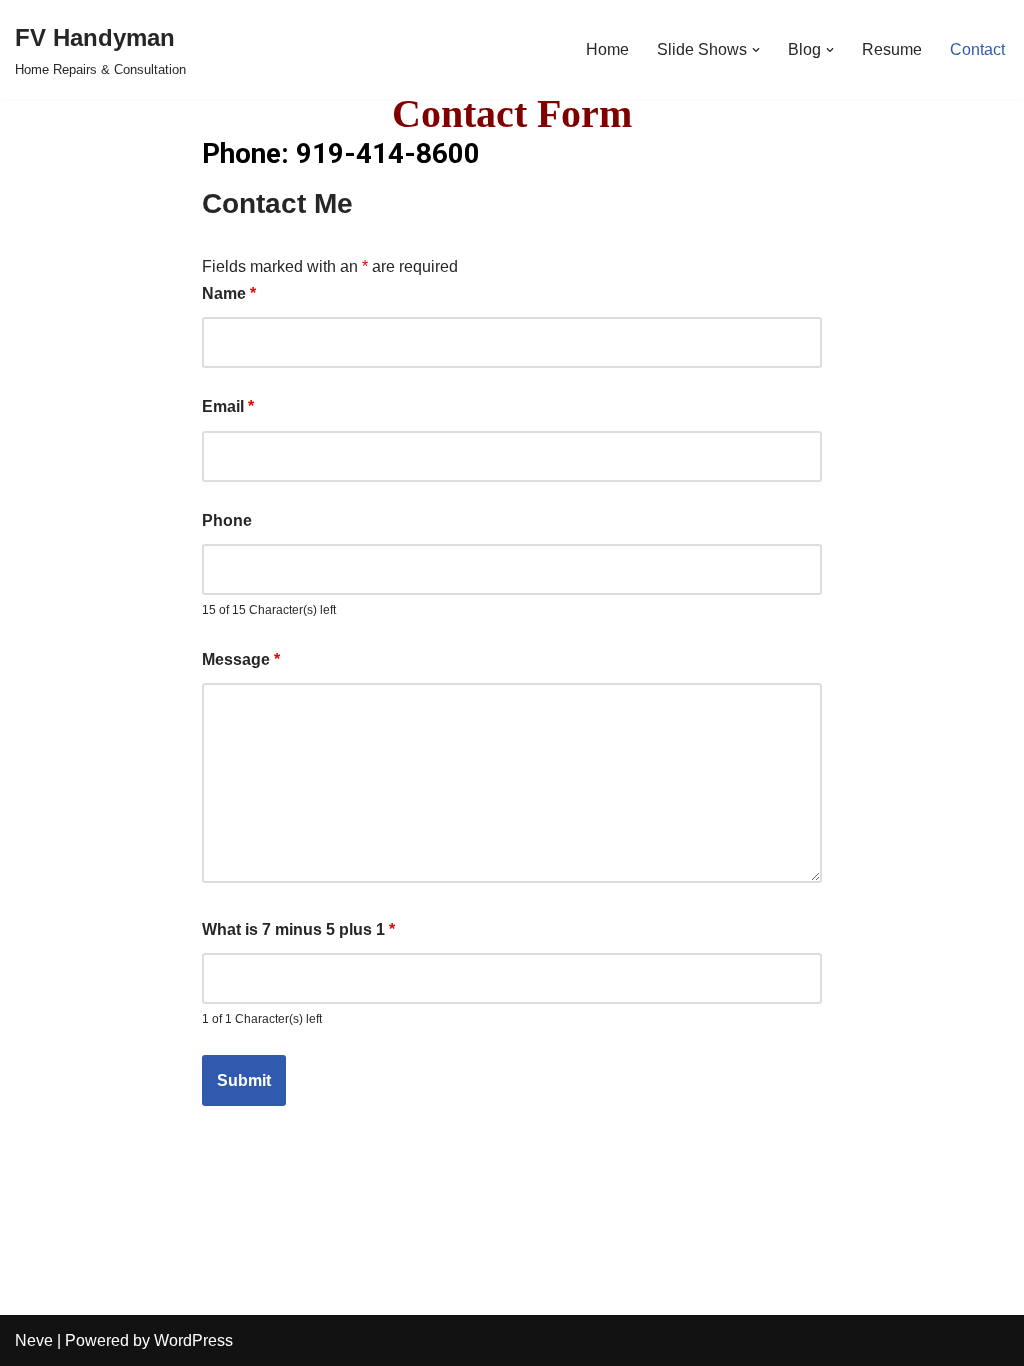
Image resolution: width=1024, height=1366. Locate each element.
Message (241, 659)
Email (228, 406)
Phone (227, 520)
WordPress (193, 1340)
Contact (977, 49)
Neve (34, 1340)
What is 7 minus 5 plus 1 (298, 929)
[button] (756, 50)
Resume (892, 49)
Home (607, 49)
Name (229, 293)
